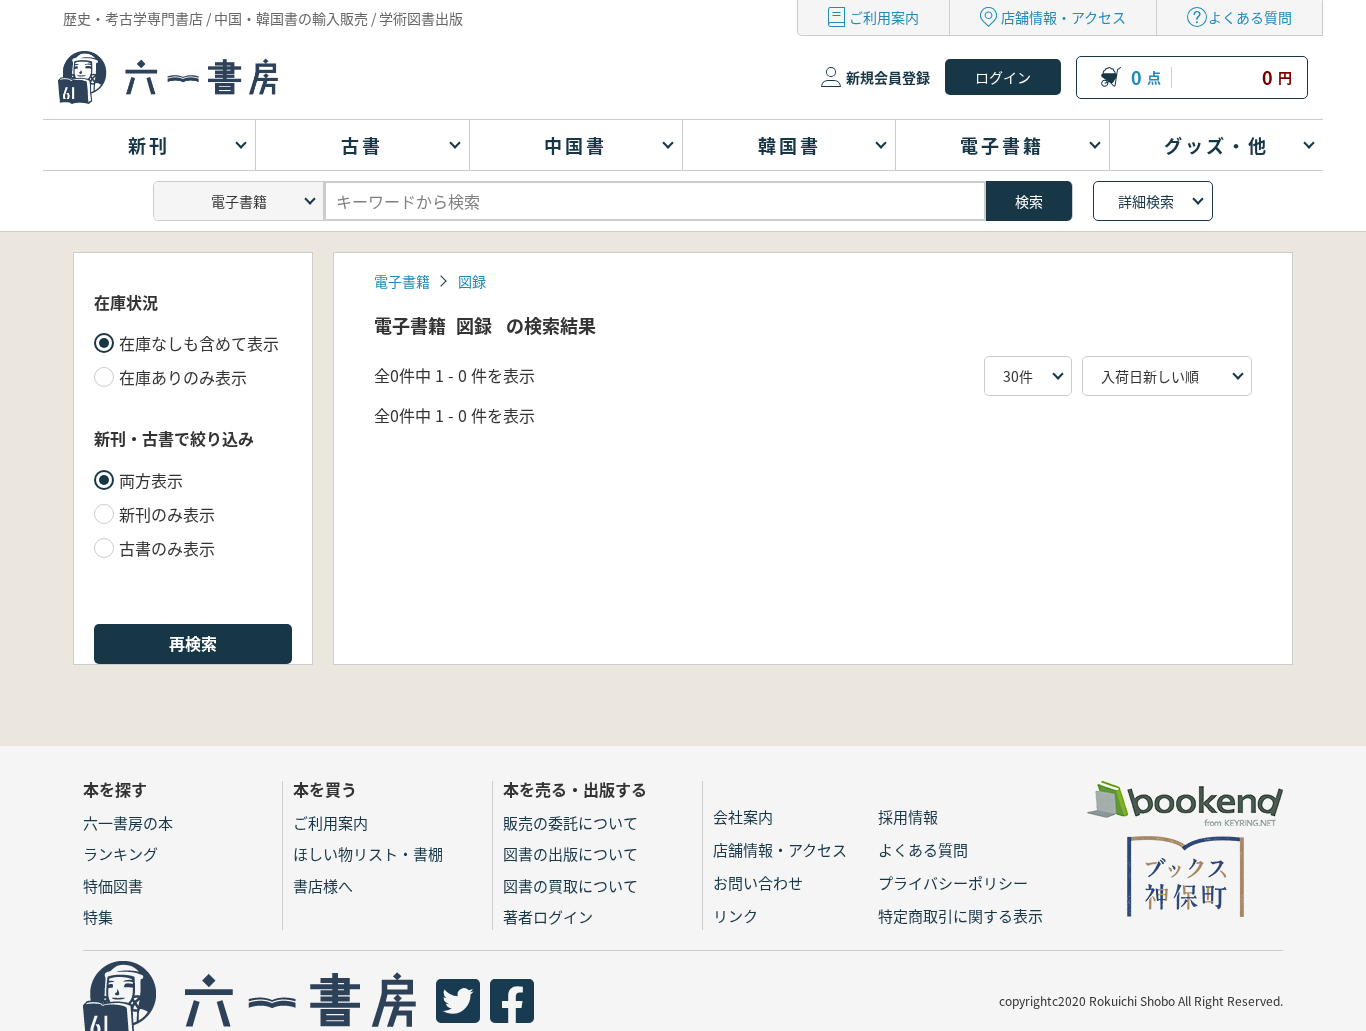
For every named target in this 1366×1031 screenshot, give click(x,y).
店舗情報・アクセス (1063, 17)
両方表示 (151, 480)
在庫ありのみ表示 (183, 377)
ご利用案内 (884, 17)
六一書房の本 (128, 822)
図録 (472, 281)
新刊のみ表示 (167, 514)
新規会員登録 (888, 77)
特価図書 (113, 885)
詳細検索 (1146, 201)
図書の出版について (570, 853)
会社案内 (743, 816)
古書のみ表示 (167, 548)
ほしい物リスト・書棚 (368, 853)
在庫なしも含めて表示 (199, 343)
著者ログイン (548, 916)
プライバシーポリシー (953, 882)
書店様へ (323, 885)
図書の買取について (570, 885)
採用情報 (908, 816)
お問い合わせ (758, 882)
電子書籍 (402, 281)
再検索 (193, 643)
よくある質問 (1250, 17)
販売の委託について (570, 822)
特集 (98, 916)
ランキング (120, 853)
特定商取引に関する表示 (960, 915)
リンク (735, 915)
